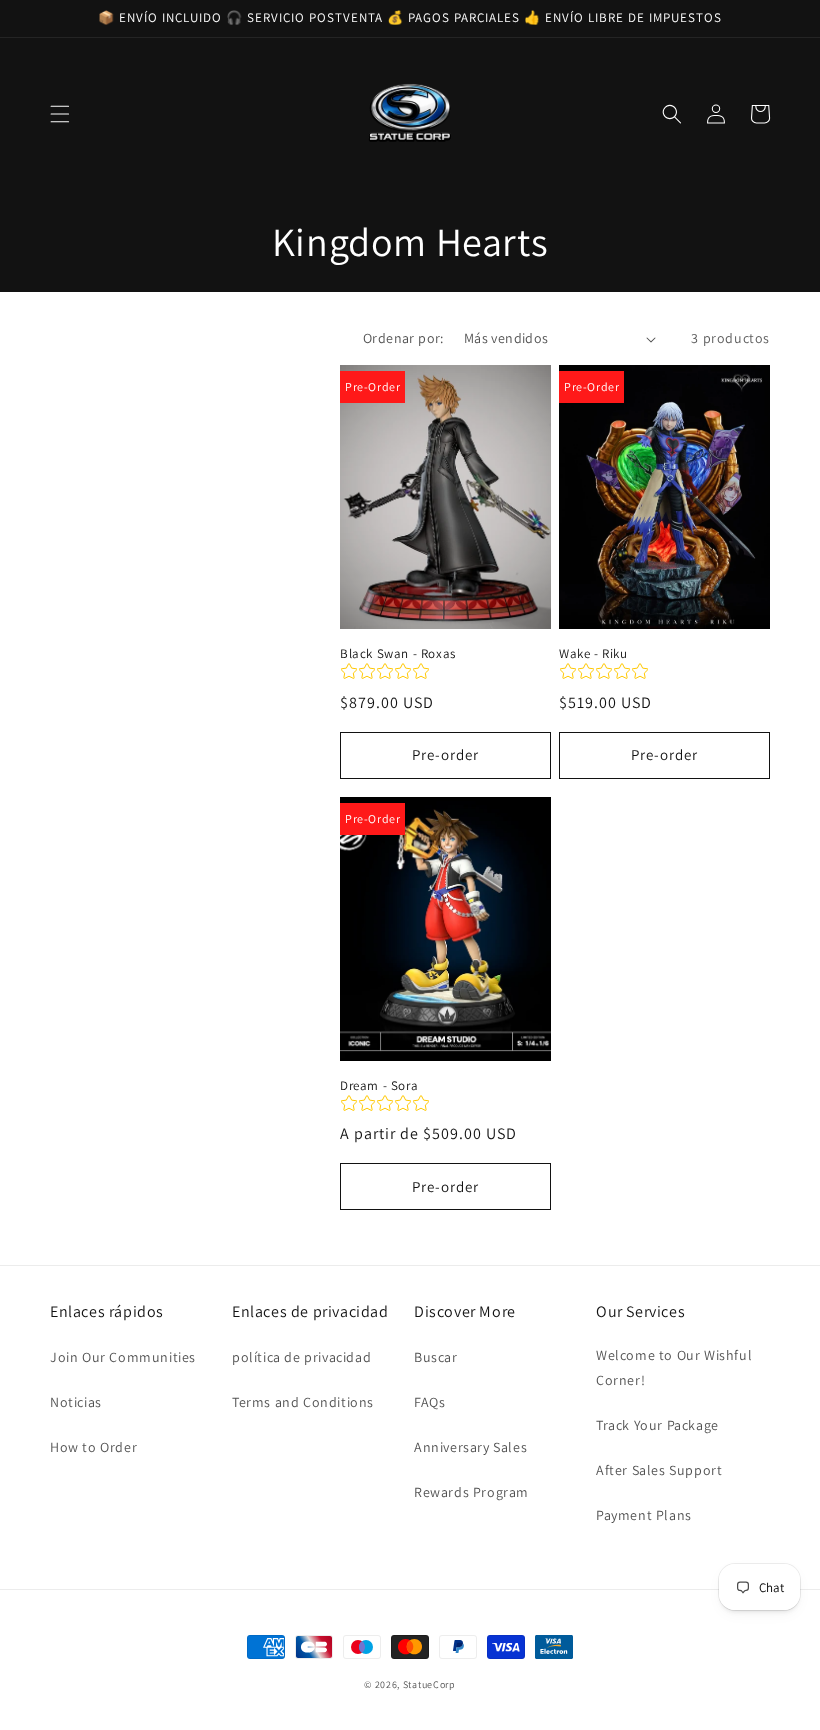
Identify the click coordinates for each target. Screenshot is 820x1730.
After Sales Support (659, 1470)
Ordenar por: (403, 338)
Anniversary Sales (470, 1447)
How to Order (93, 1447)
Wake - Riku (593, 654)
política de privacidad (301, 1357)
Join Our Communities (123, 1357)
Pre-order (445, 754)
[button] (60, 114)
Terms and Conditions (303, 1402)
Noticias (76, 1402)
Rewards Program (471, 1492)
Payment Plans (644, 1515)
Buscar (436, 1357)
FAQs (429, 1402)
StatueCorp (429, 1684)
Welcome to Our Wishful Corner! (674, 1367)
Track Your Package (657, 1425)
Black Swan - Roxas (398, 654)
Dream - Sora (379, 1086)
